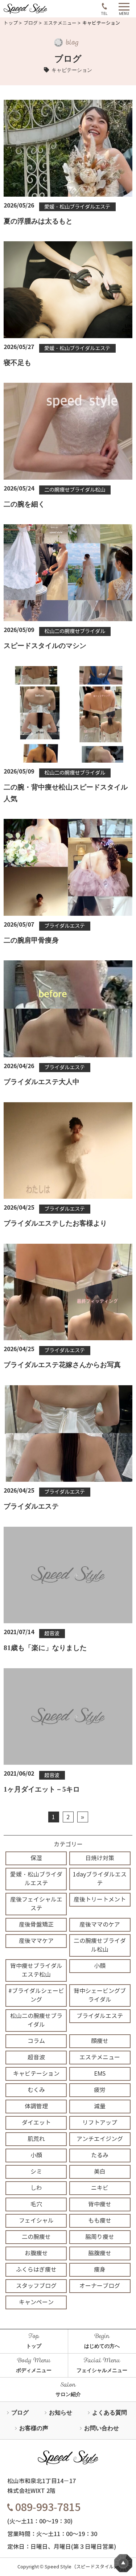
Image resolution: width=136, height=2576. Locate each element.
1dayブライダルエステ (100, 1879)
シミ (36, 2172)
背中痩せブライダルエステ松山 (36, 1970)
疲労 (100, 2090)
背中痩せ (100, 2204)
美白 (100, 2172)
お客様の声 (34, 2428)
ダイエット (36, 2123)
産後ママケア (36, 1941)
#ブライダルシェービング (36, 1995)
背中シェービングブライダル (100, 1995)
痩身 (100, 2270)
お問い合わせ (102, 2428)
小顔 (100, 1966)
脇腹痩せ (100, 2253)
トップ (11, 23)
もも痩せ (100, 2221)
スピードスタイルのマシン (45, 646)
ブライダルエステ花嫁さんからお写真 (62, 1365)
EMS (100, 2074)
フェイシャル (36, 2221)
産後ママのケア (100, 1925)
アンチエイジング (100, 2139)
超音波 (52, 1633)
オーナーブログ (100, 2286)
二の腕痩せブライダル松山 (75, 490)
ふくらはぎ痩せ (36, 2270)
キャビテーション (36, 2074)
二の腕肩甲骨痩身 (31, 940)
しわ (36, 2188)
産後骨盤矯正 (36, 1925)
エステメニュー (60, 23)
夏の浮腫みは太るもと (38, 221)
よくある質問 (110, 2413)
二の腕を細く (24, 504)
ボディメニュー (34, 2370)
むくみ (36, 2090)
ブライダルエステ (65, 926)
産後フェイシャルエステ (36, 1904)
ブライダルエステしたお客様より (55, 1223)
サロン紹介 (68, 2394)
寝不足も (17, 363)
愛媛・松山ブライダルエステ (77, 207)
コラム (36, 2041)
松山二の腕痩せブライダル (75, 631)
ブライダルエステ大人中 (42, 1082)
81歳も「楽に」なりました (45, 1648)
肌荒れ (36, 2139)
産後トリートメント (100, 1900)
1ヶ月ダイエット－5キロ (42, 1789)
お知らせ (61, 2413)
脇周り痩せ (100, 2237)
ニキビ (100, 2188)
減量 (100, 2106)
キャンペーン (36, 2302)
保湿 (36, 1858)
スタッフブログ (36, 2286)
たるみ (100, 2155)
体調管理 (36, 2106)
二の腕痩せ (36, 2237)
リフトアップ (100, 2123)
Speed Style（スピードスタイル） (82, 2567)
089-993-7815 (47, 2507)
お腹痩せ (36, 2253)
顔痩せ (100, 2041)
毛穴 (36, 2204)
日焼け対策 (100, 1858)
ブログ (31, 23)
